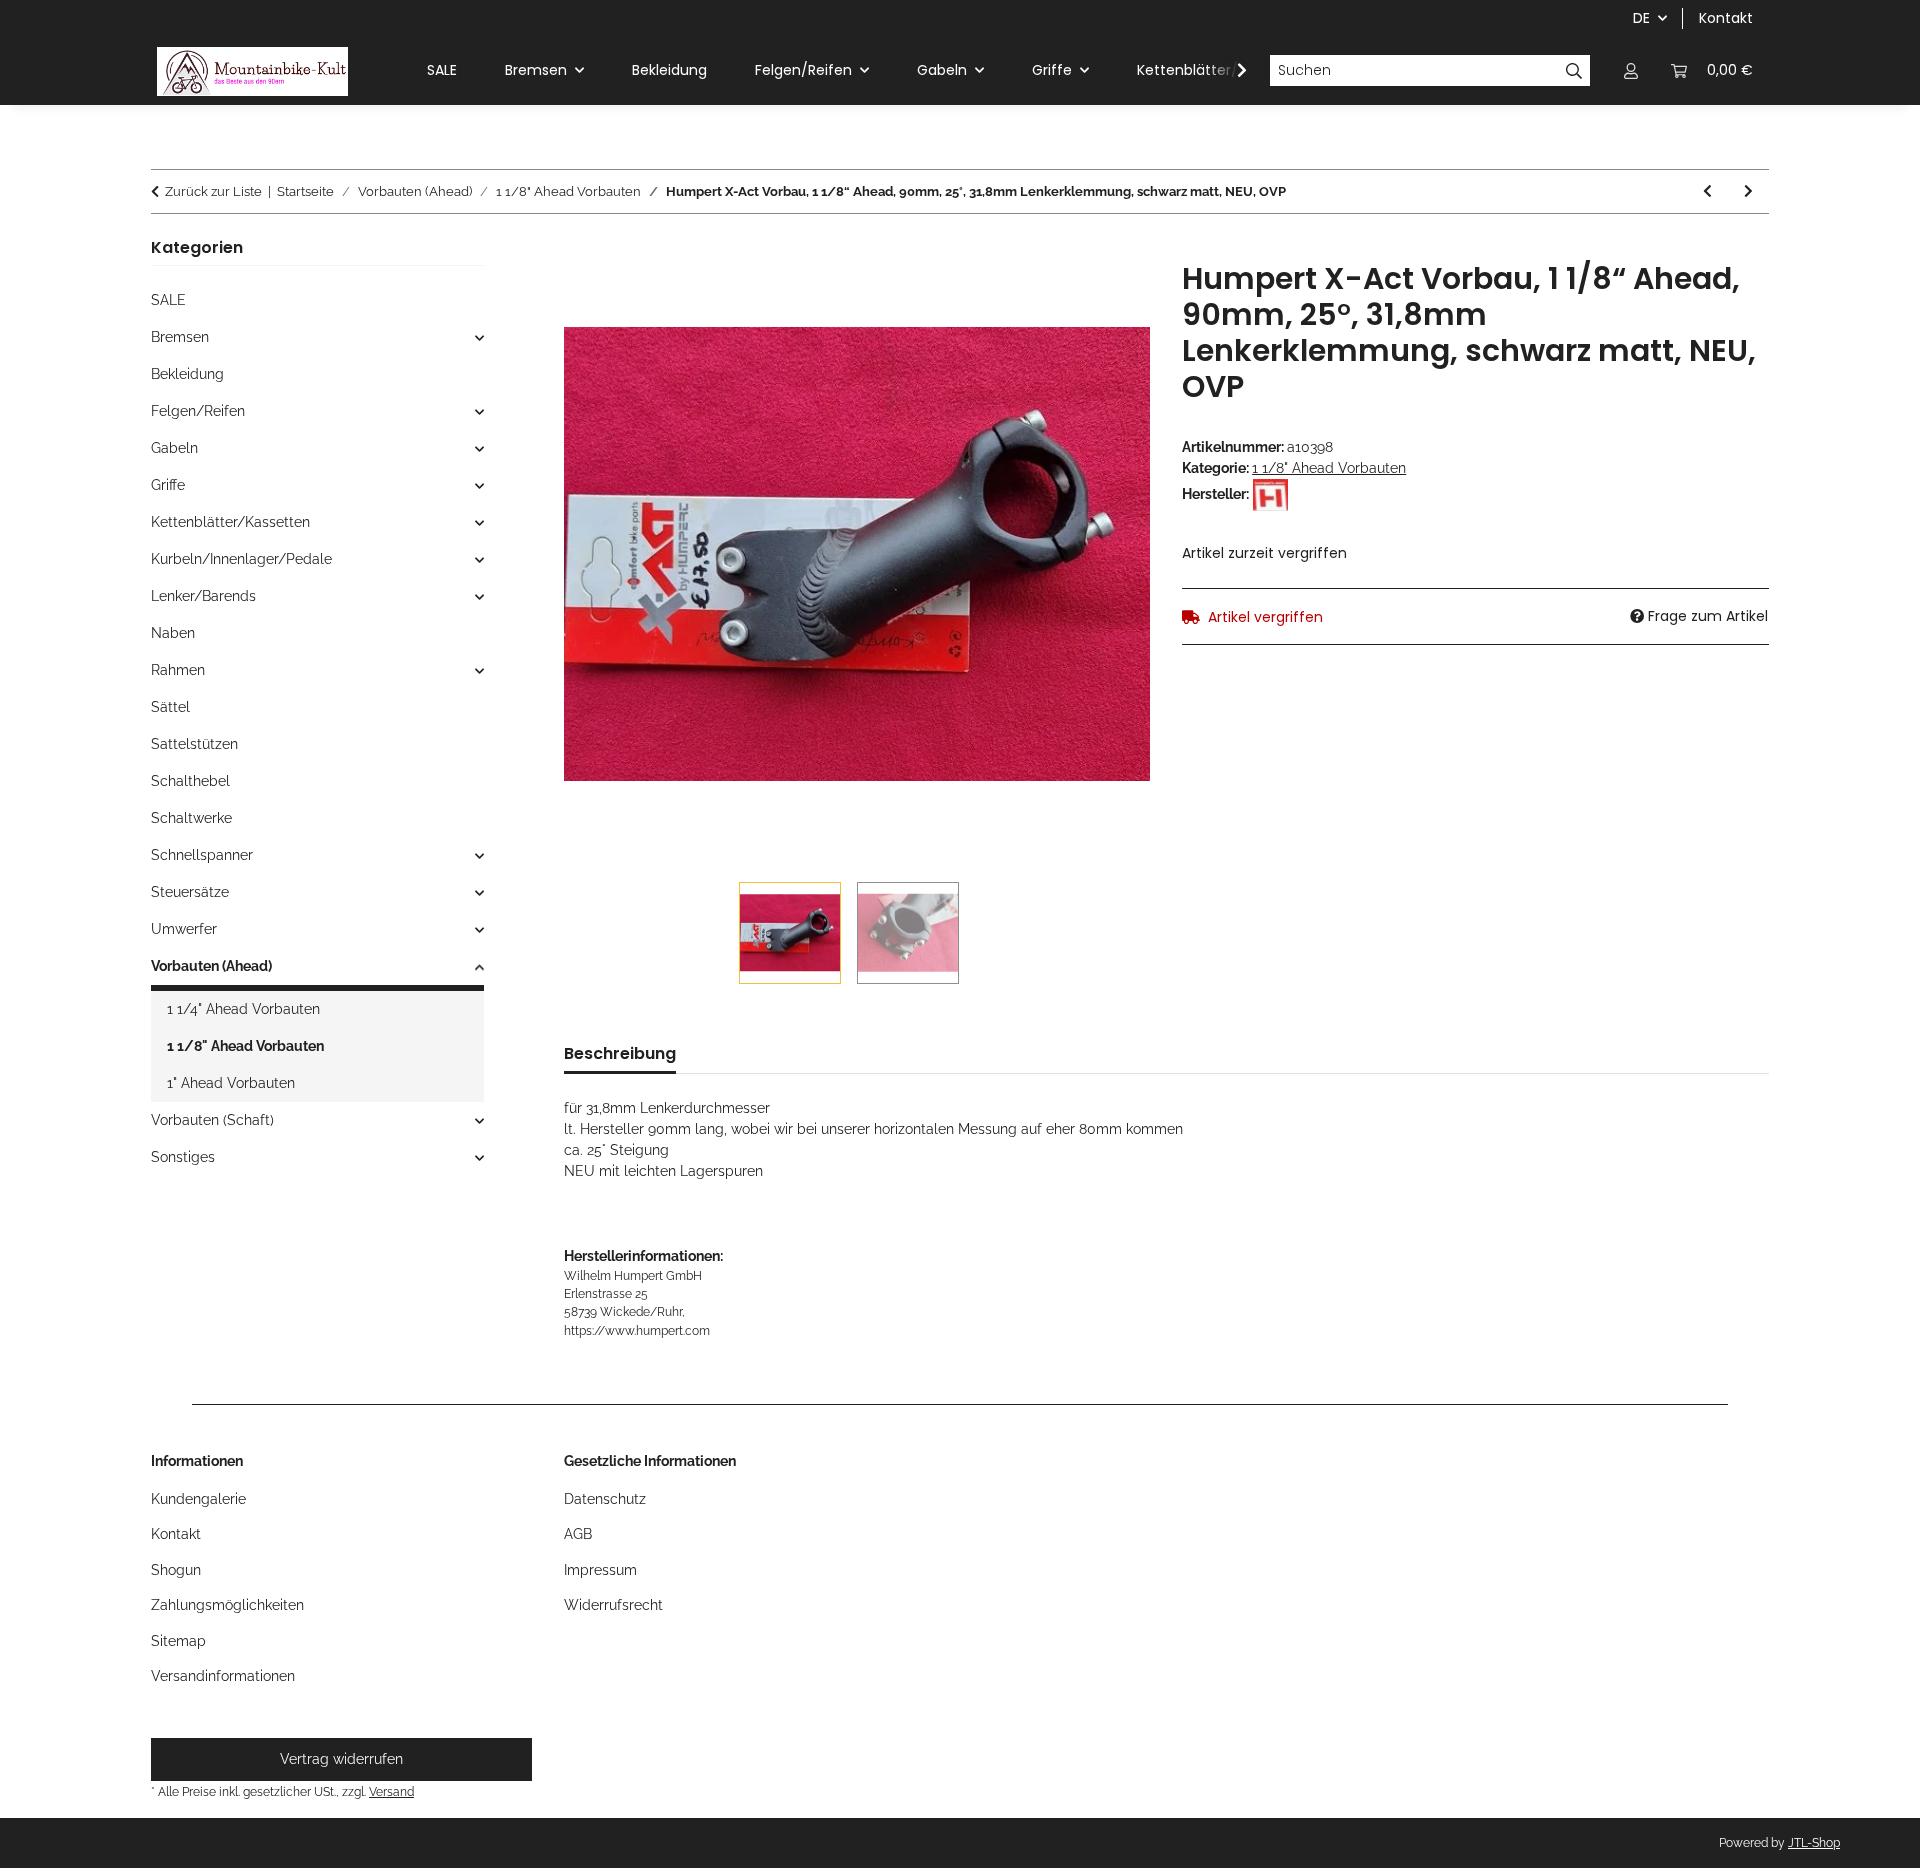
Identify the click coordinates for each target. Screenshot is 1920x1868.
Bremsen (180, 337)
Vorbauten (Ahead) (211, 966)
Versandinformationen (223, 1676)
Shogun (176, 1570)
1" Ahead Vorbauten (231, 1083)
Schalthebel (190, 781)
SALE (168, 300)
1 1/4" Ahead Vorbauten (243, 1009)
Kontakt (1726, 18)
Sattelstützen (194, 744)
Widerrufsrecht (613, 1605)
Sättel (170, 707)
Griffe (168, 485)
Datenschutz (605, 1499)
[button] (1631, 70)
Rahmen (178, 670)
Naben (173, 633)
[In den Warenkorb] (580, 250)
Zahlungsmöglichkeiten (227, 1605)
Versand (391, 1791)
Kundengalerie (198, 1499)
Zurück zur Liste (213, 191)
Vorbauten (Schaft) (212, 1120)
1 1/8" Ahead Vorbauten (1329, 468)
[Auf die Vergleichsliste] (1108, 299)
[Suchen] (1574, 71)
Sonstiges (183, 1157)
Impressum (600, 1570)
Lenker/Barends (203, 596)
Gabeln (174, 448)
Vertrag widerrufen (341, 1759)
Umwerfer (184, 929)
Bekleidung (187, 374)
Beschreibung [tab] (620, 1053)
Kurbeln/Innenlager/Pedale (241, 559)
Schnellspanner (202, 855)
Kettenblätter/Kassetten (230, 522)
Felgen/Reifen (198, 411)
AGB (578, 1534)
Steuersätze (190, 892)
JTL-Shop (1814, 1843)
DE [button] (1641, 18)
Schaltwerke (191, 818)
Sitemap (178, 1641)
